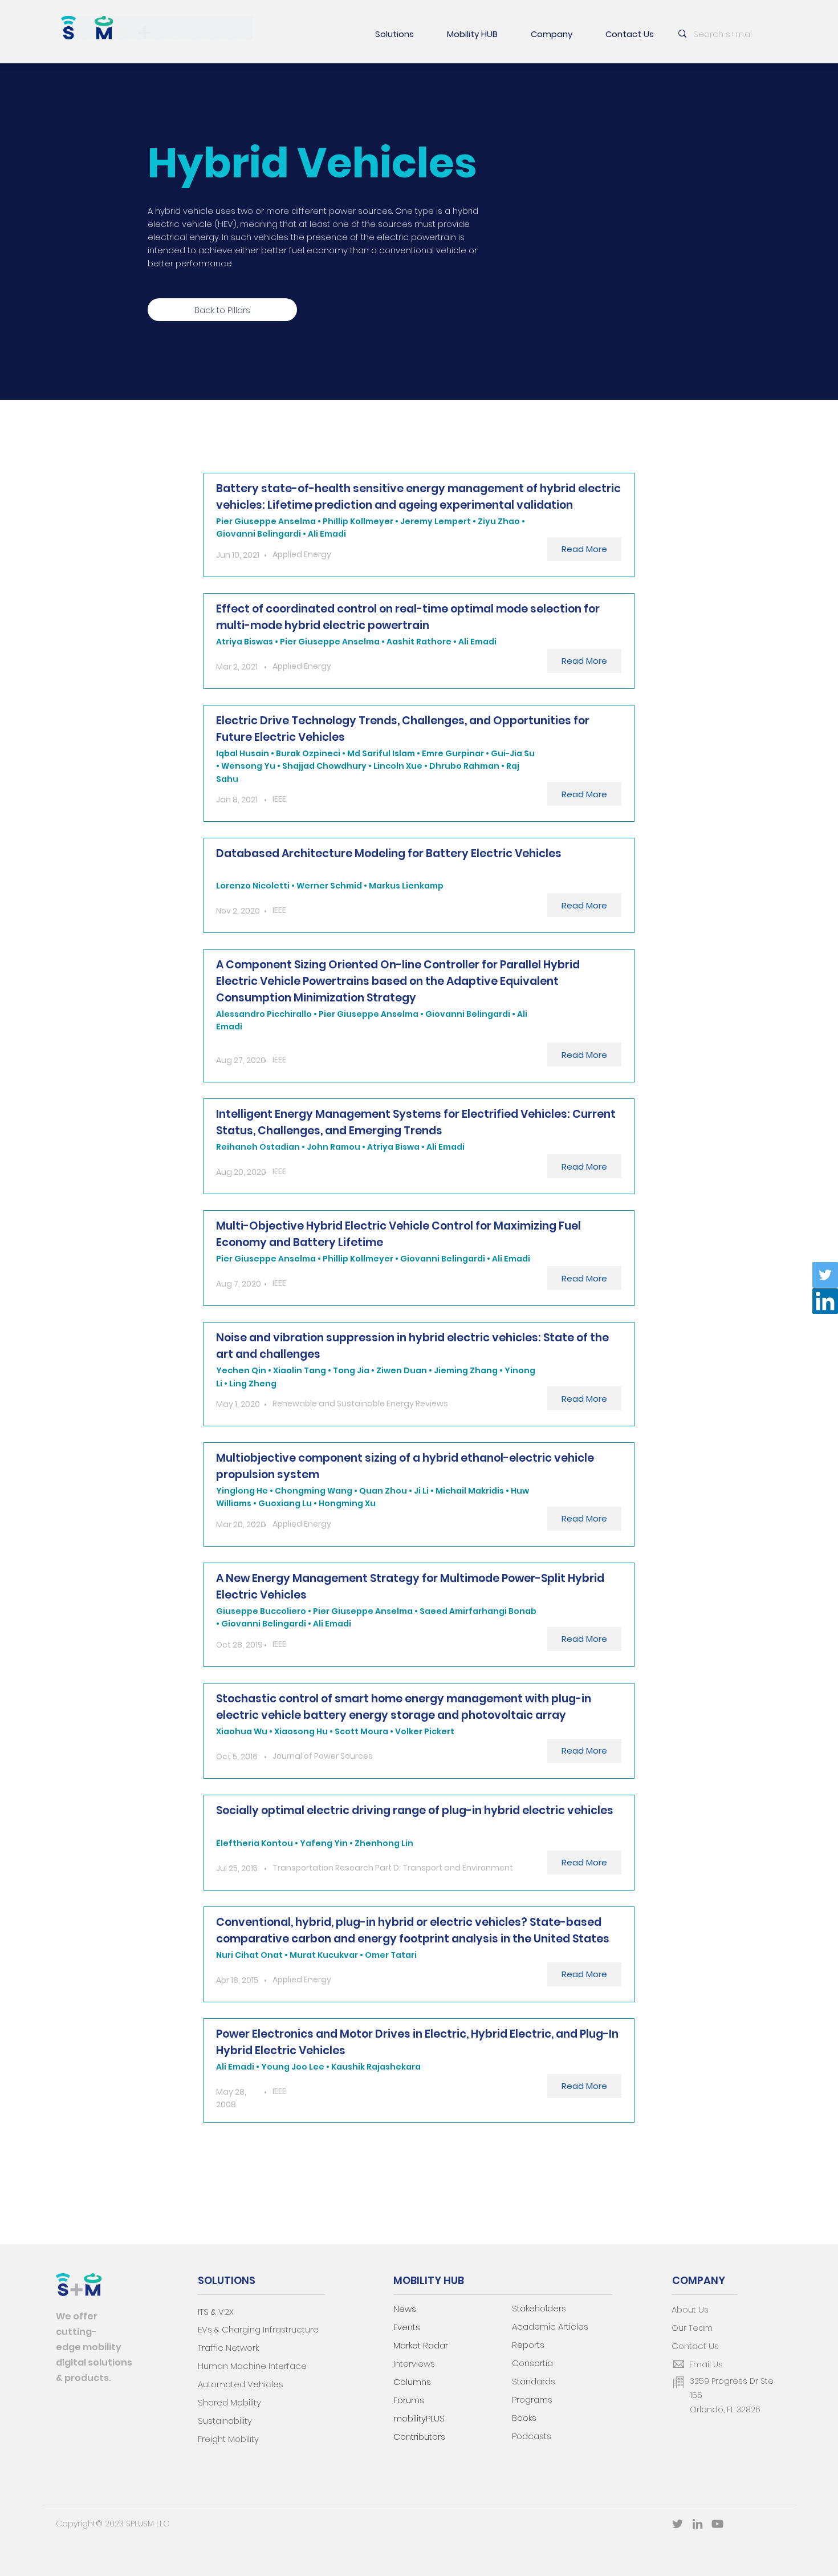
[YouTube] (717, 2524)
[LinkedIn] (825, 1301)
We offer (77, 2316)
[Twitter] (825, 1275)
